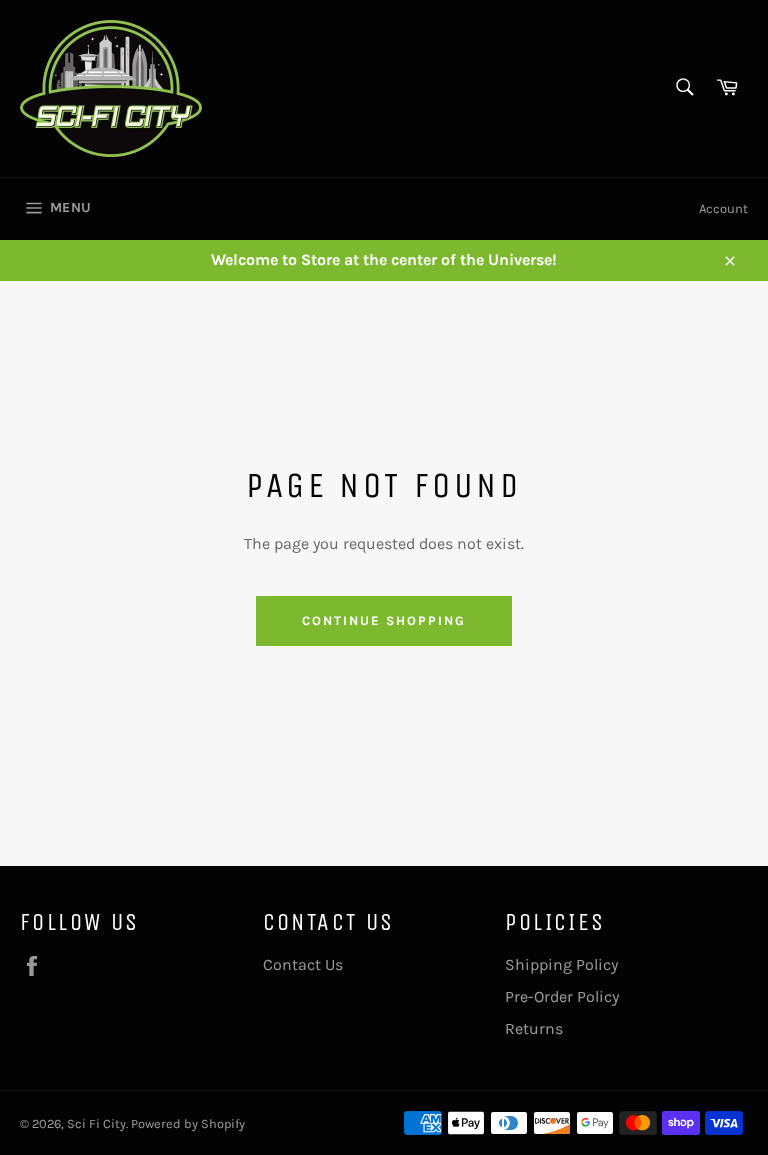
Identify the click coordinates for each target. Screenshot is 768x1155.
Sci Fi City (96, 1123)
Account (723, 208)
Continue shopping (383, 620)
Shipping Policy (561, 964)
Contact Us (303, 964)
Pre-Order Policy (562, 996)
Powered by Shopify (188, 1123)
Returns (534, 1028)
